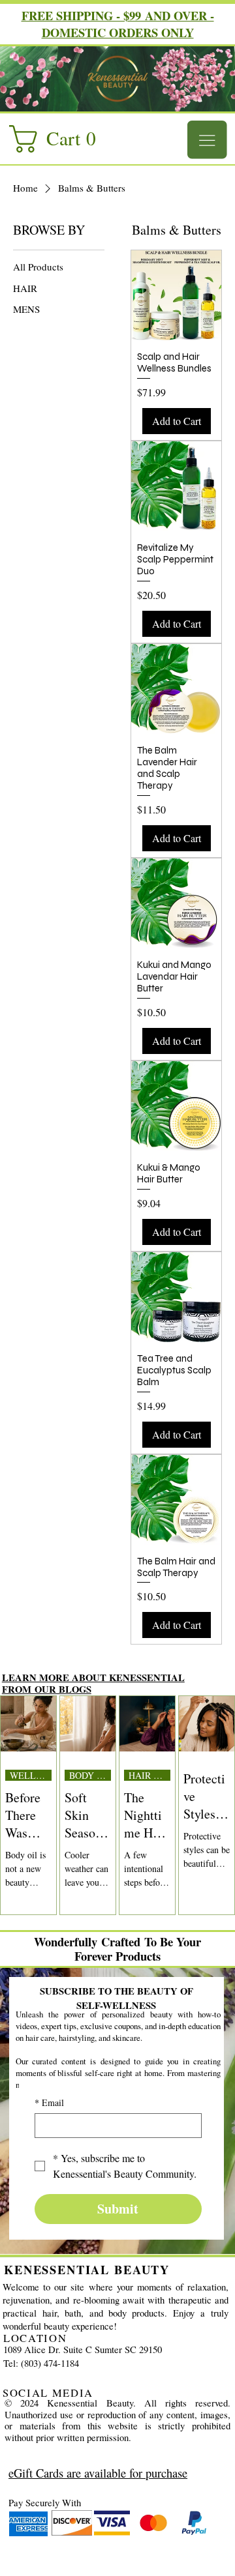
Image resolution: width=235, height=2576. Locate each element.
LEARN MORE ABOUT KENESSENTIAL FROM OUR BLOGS (93, 1683)
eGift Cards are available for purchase (98, 2473)
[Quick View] (176, 295)
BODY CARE (90, 1775)
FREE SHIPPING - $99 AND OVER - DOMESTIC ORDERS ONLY (118, 24)
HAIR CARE (149, 1775)
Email (49, 2102)
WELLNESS (31, 1775)
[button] (60, 139)
